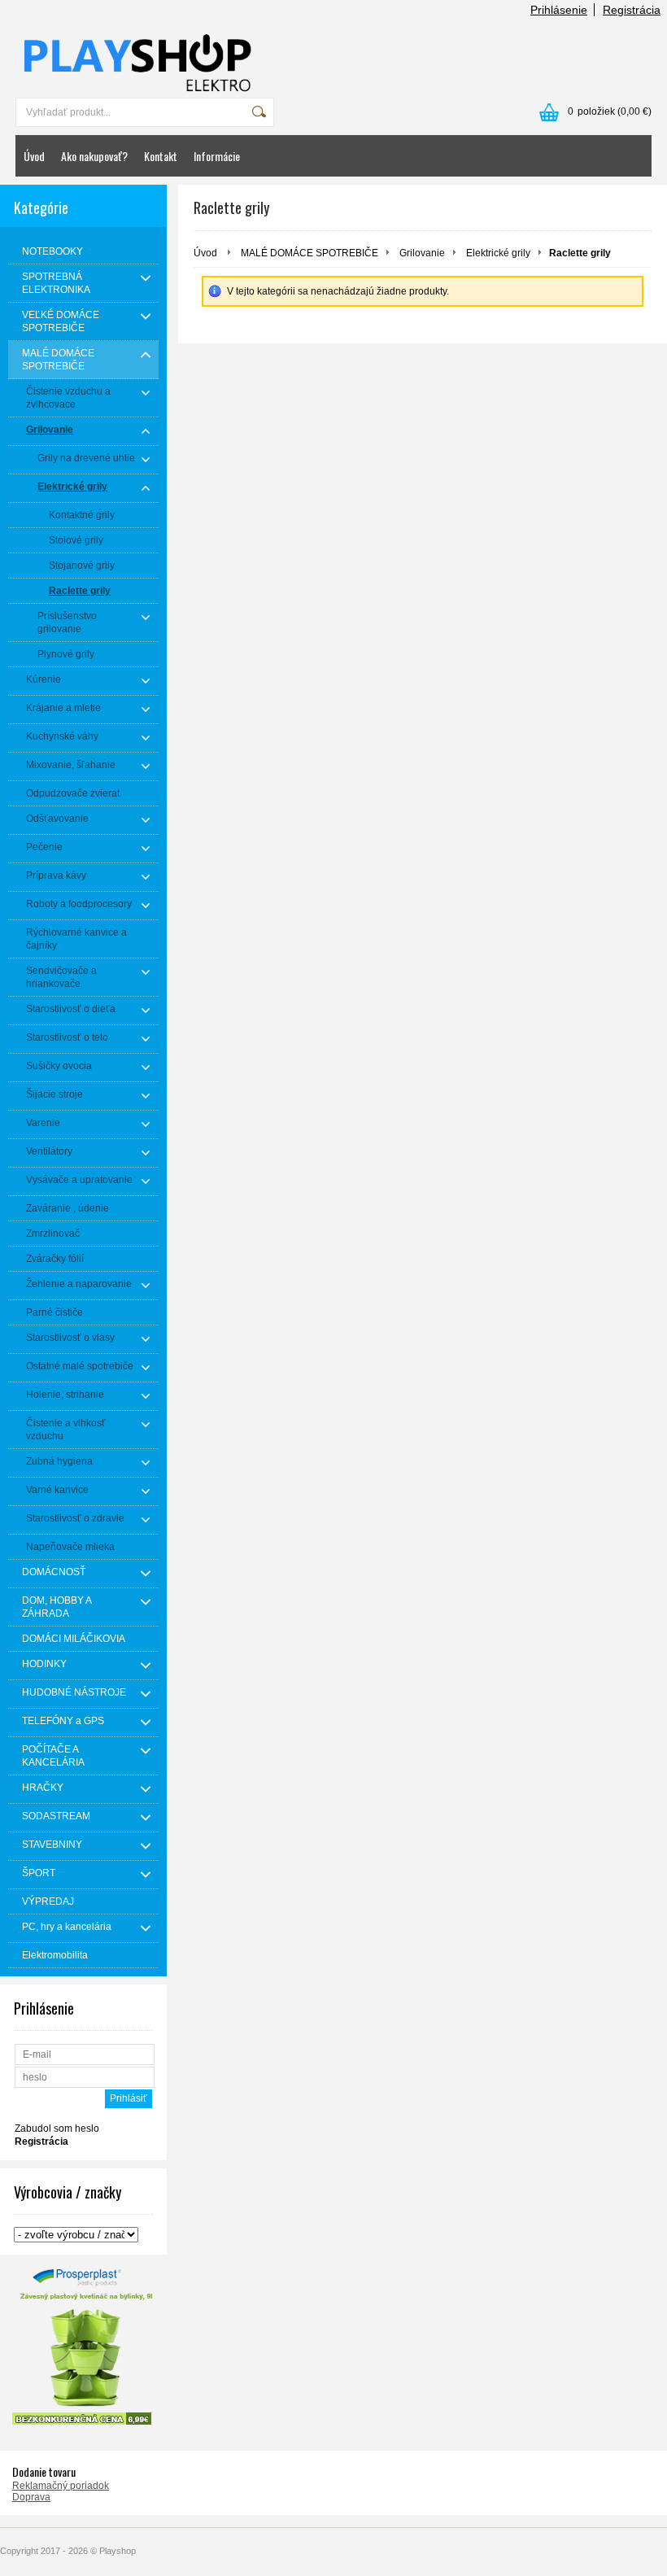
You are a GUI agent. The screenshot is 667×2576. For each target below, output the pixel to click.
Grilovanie (422, 253)
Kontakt (161, 156)
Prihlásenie (559, 10)
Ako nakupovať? (94, 156)
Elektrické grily (498, 253)
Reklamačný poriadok (61, 2486)
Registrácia (632, 10)
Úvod (34, 156)
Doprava (31, 2497)
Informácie (217, 156)
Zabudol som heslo (57, 2128)
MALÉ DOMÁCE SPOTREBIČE (310, 253)
